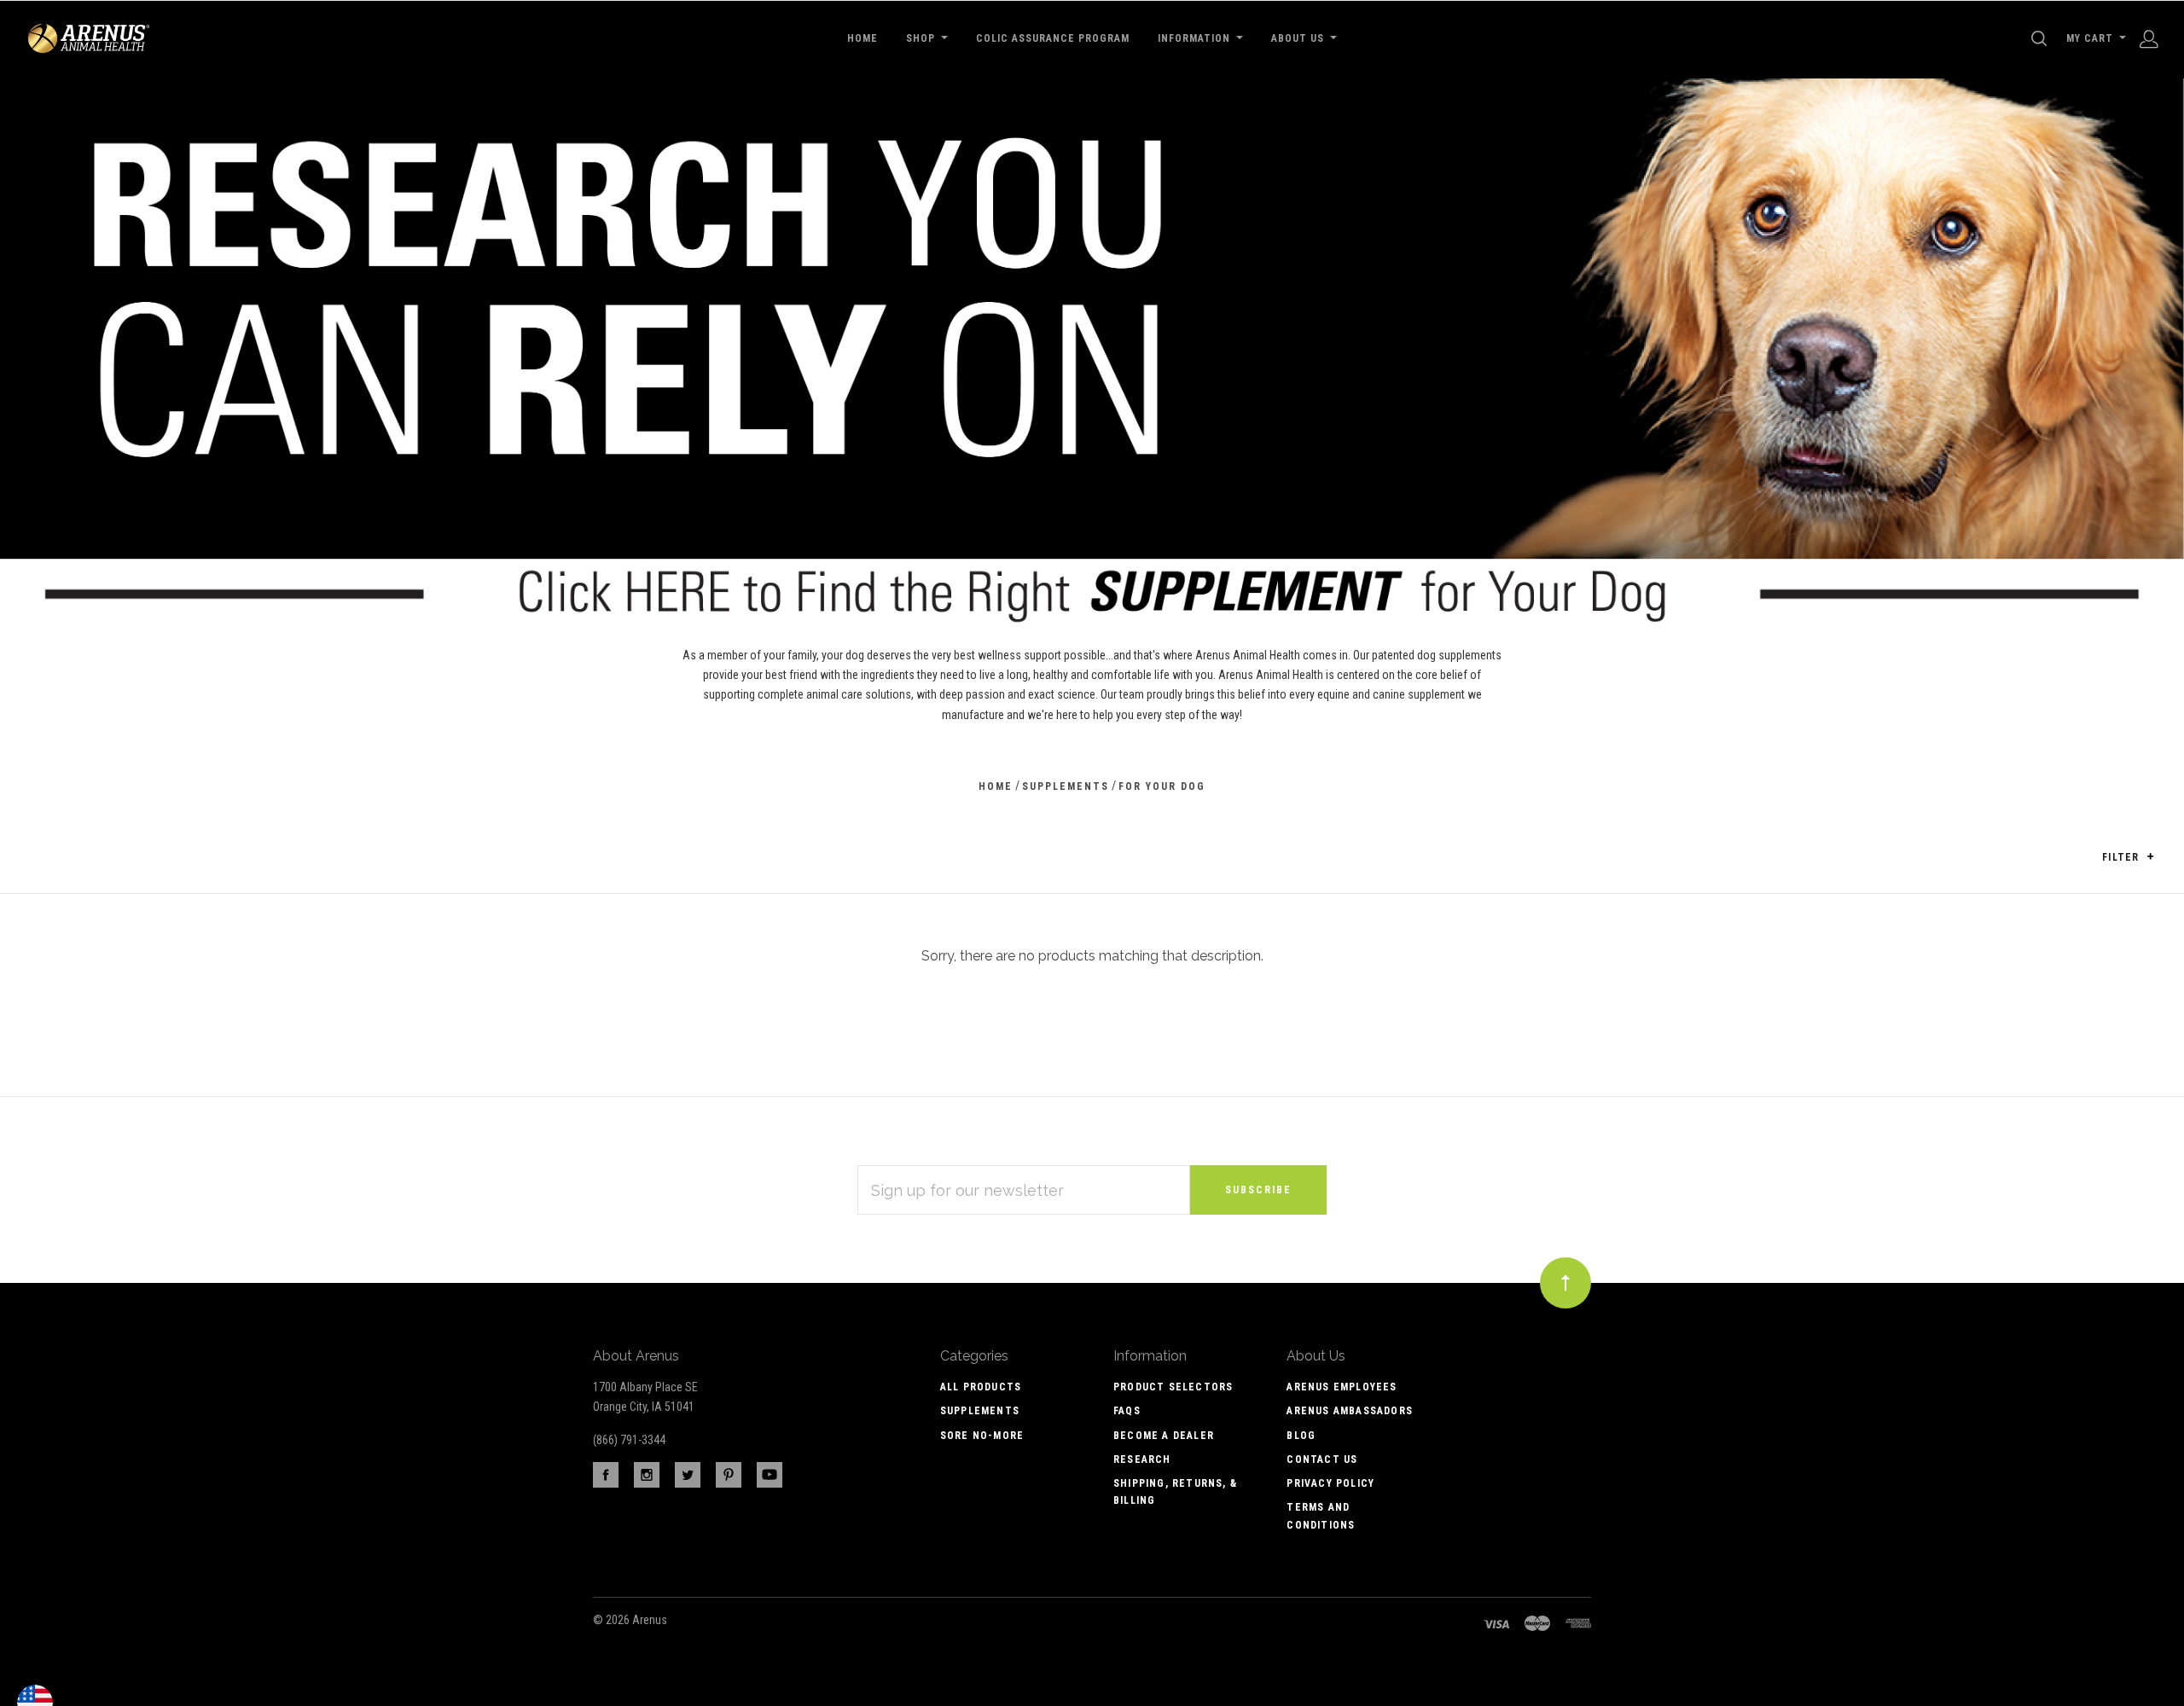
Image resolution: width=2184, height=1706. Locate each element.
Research (1142, 1459)
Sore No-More (982, 1436)
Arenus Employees (1342, 1387)
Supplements (980, 1411)
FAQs (1127, 1411)
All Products (981, 1387)
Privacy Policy (1330, 1483)
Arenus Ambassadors (1350, 1411)
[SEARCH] (2042, 38)
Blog (1301, 1436)
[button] (2150, 856)
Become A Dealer (1164, 1436)
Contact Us (1322, 1459)
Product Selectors (1173, 1387)
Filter (2122, 857)
